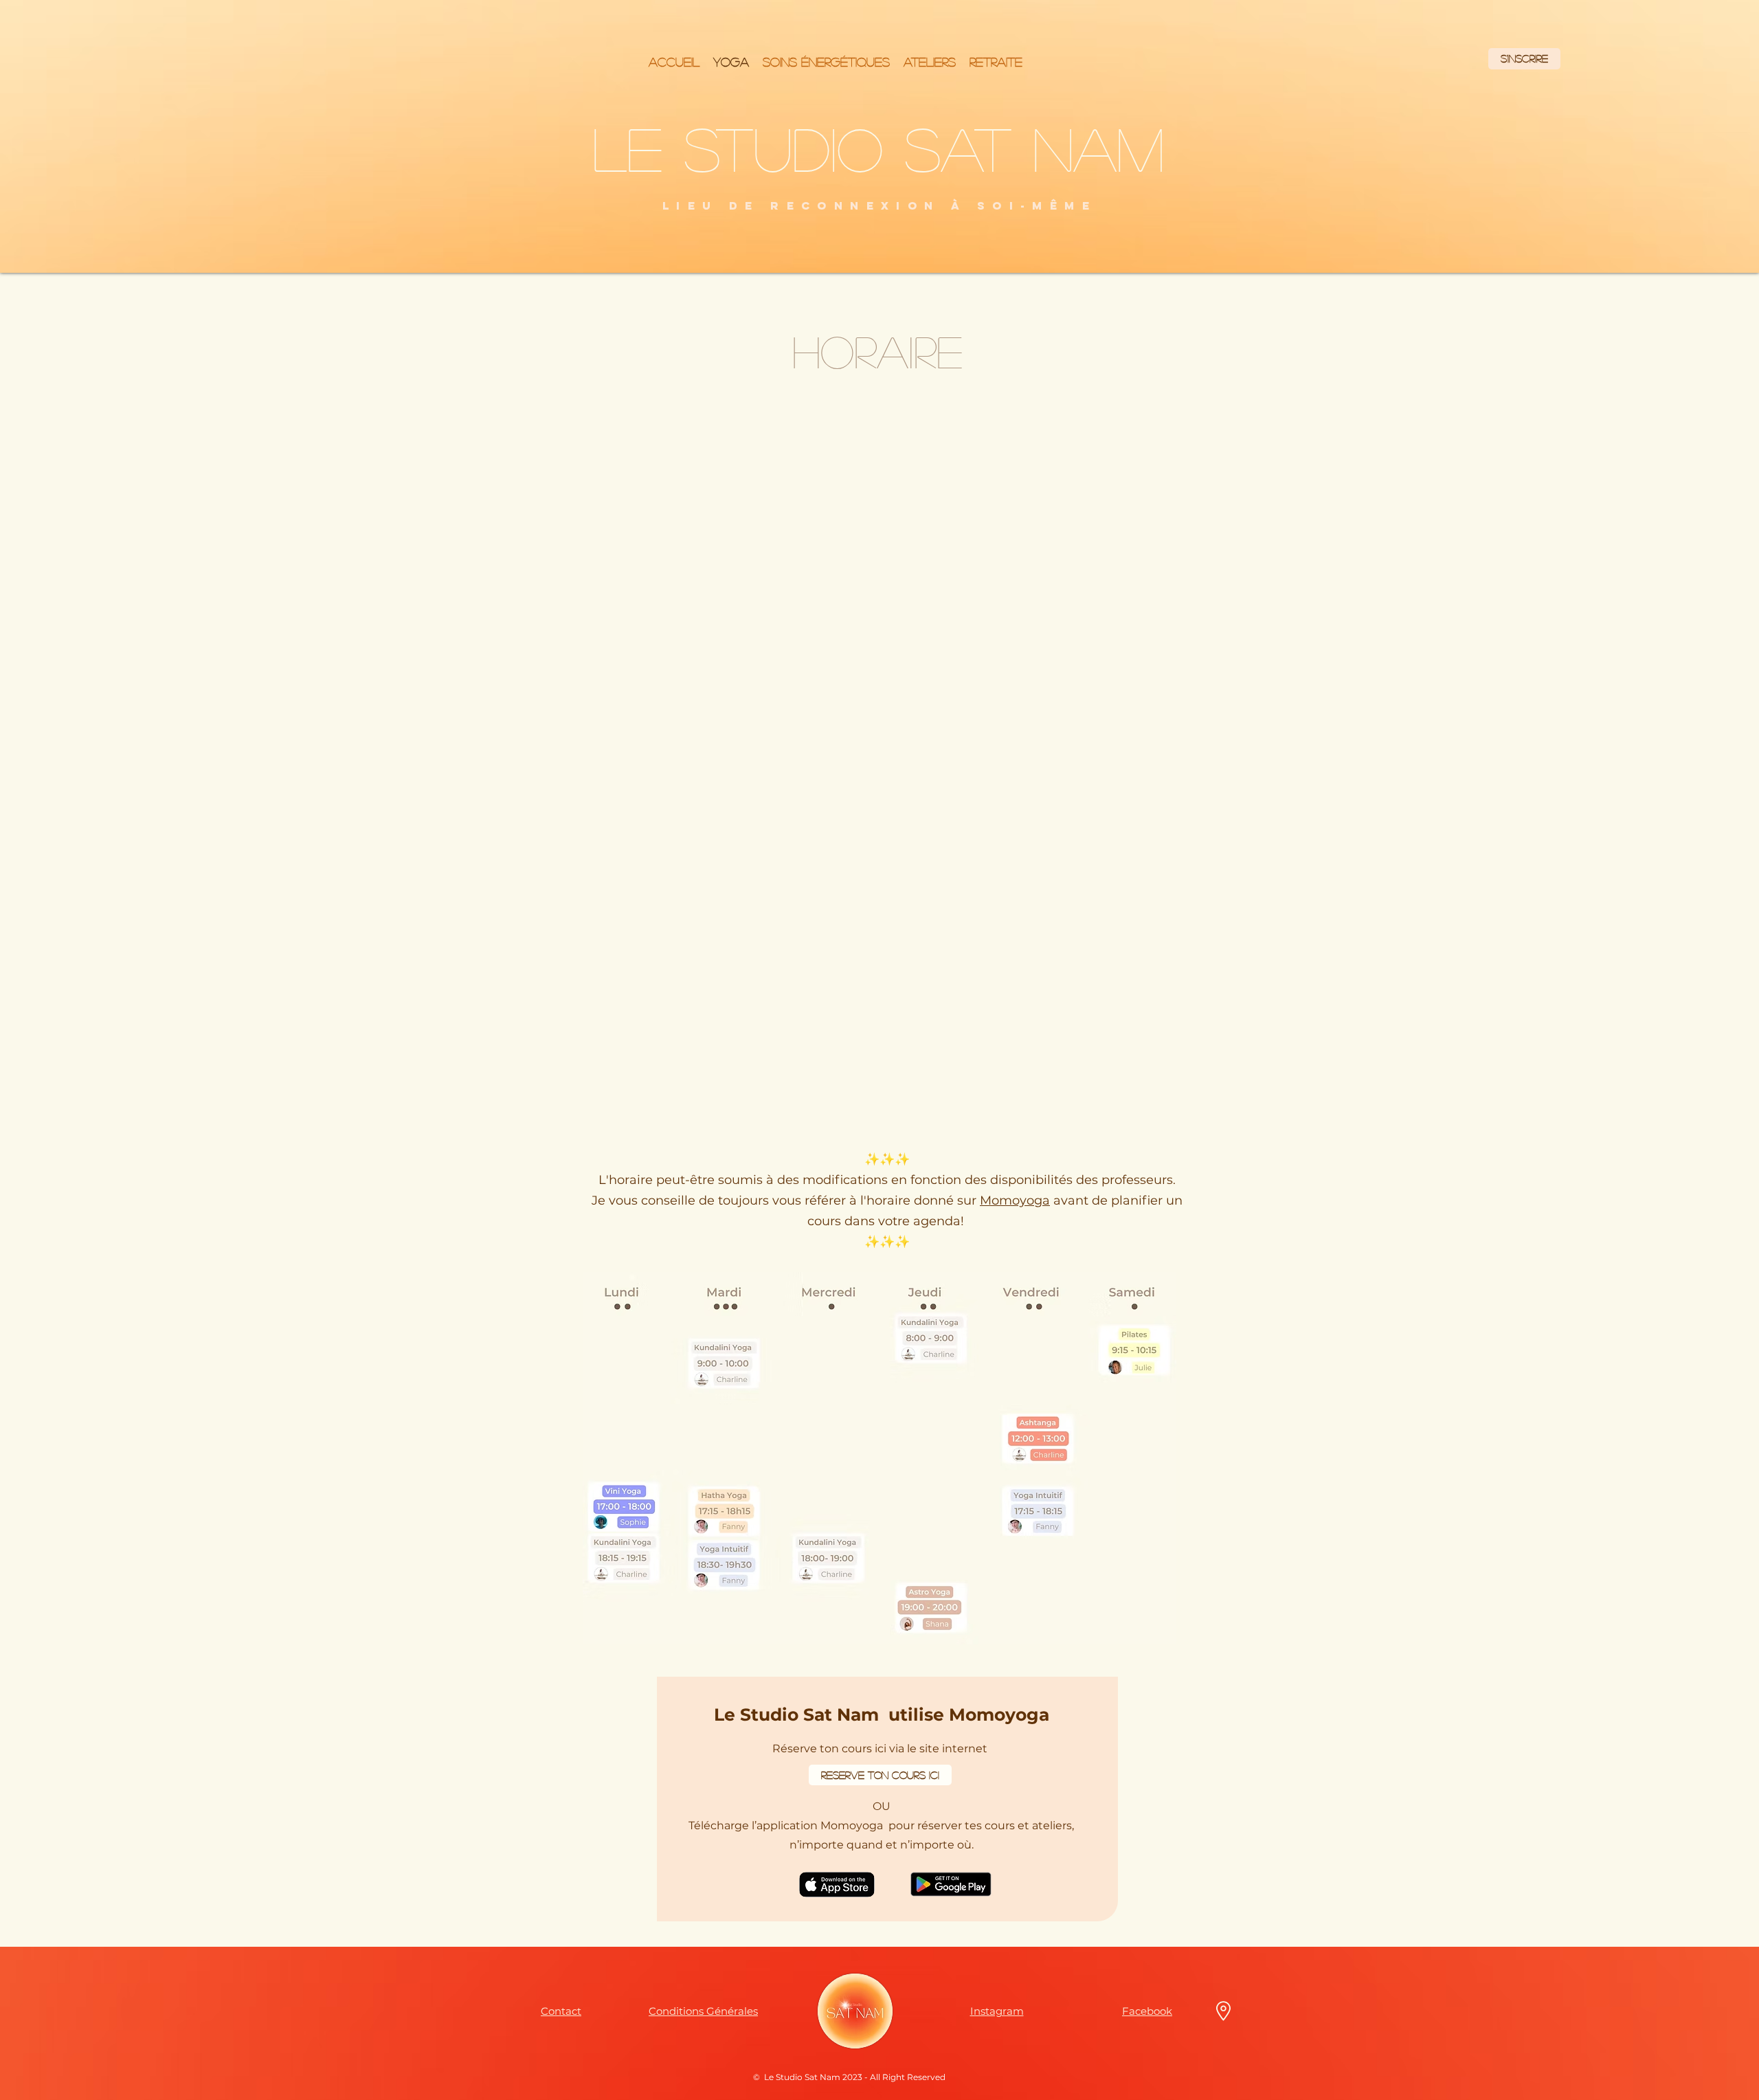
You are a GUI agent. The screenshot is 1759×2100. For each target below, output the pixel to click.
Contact (561, 2011)
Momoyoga (1015, 1200)
